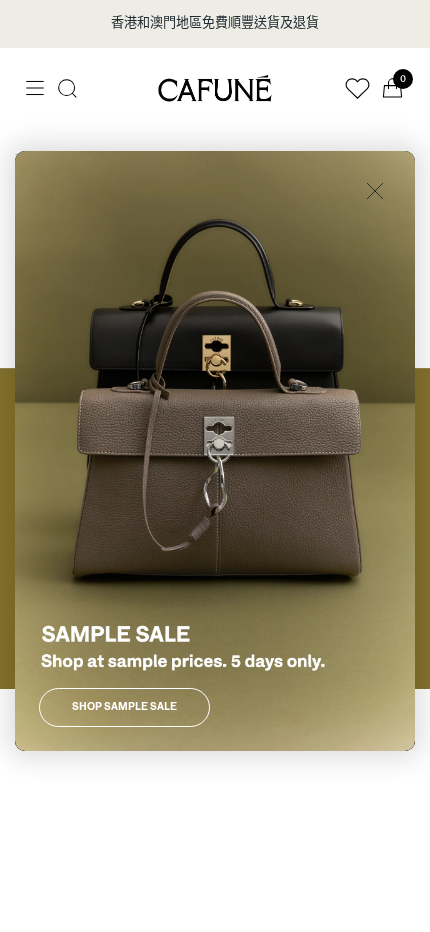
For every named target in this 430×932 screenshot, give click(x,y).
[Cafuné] (215, 88)
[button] (67, 88)
